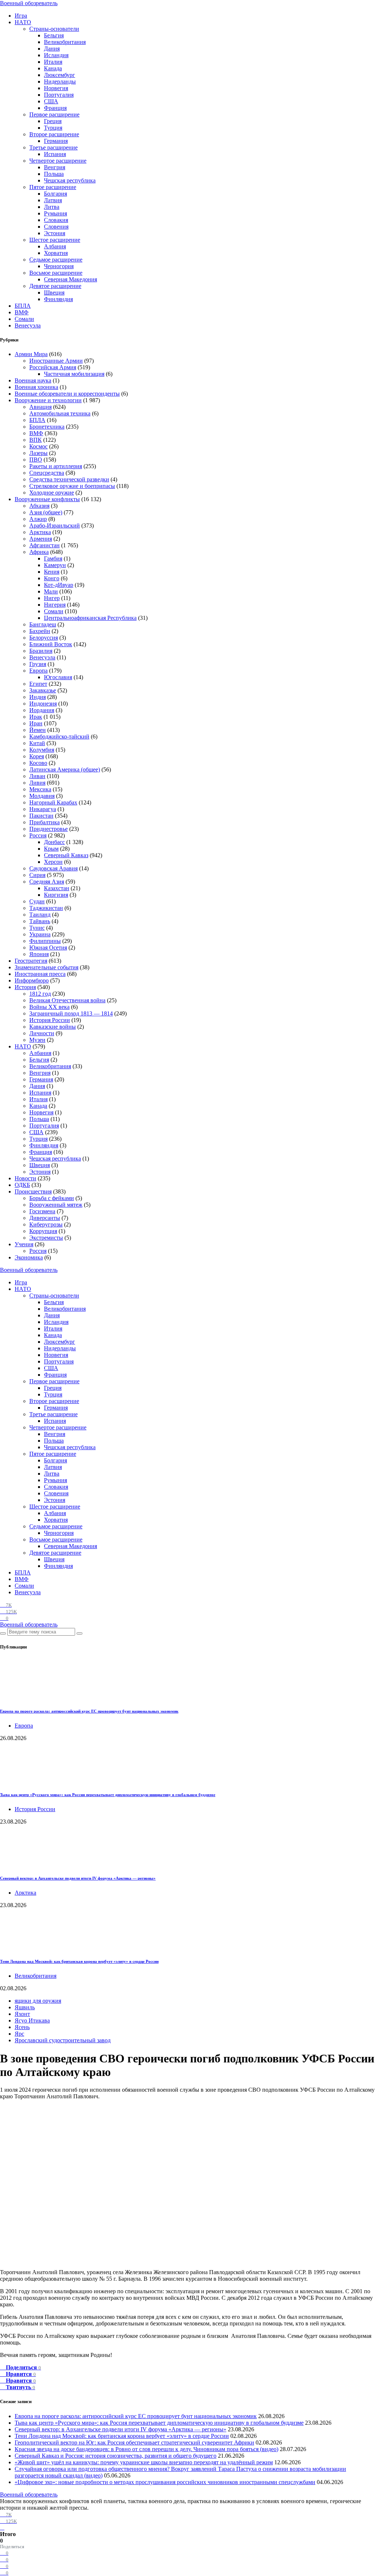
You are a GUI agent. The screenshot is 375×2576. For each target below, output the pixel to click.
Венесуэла (28, 325)
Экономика (29, 1257)
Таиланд (40, 915)
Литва (52, 207)
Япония (39, 954)
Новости (25, 1178)
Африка (39, 552)
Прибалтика (44, 822)
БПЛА (23, 306)
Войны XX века (49, 1007)
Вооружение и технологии (48, 400)
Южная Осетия (48, 948)
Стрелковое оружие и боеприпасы (72, 486)
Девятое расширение (55, 286)
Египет (38, 684)
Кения (52, 572)
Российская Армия (53, 367)
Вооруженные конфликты (47, 499)
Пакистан (41, 816)
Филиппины (45, 941)
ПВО (36, 460)
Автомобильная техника (60, 413)
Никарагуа (43, 809)
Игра (21, 16)
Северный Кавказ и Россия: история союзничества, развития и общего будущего (116, 2456)
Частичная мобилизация (74, 374)
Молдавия (42, 796)
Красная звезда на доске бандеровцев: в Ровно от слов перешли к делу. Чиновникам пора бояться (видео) (146, 2449)
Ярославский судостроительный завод (63, 2040)
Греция (53, 121)
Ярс (19, 2034)
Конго (52, 578)
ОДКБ (22, 1185)
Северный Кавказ (66, 855)
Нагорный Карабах (53, 802)
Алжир (38, 519)
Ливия (37, 783)
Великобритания (65, 42)
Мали (51, 591)
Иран (36, 723)
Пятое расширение (53, 187)
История (25, 987)
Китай (37, 743)
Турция (53, 128)
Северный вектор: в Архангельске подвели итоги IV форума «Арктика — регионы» (78, 1878)
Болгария (55, 194)
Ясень (22, 2027)
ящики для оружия (38, 2001)
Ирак (36, 717)
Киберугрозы (46, 1224)
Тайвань (40, 921)
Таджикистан (46, 908)
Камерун (55, 565)
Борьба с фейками (52, 1198)
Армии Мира (31, 354)
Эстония (55, 233)
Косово (38, 763)
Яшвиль (25, 2007)
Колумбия (42, 750)
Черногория (59, 266)
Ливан (37, 776)
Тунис (37, 928)
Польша (54, 174)
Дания (52, 49)
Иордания (42, 710)
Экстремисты (46, 1238)
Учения (24, 1244)
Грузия (38, 664)
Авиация (40, 407)
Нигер (52, 598)
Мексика (40, 789)
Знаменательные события (47, 967)
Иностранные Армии (56, 361)
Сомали (24, 319)
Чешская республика (70, 180)
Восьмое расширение (56, 273)
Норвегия (56, 88)
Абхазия (39, 506)
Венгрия (55, 167)
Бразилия (41, 651)
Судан (37, 901)
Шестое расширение (55, 240)
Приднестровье (49, 829)
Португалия (59, 95)
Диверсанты (45, 1218)
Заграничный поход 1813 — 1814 (71, 1013)
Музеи (37, 1040)
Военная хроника (36, 387)
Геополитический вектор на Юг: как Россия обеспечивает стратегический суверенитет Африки (134, 2442)
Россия (38, 835)
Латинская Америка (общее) (65, 769)
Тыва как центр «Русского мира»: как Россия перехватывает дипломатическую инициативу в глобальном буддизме (108, 1795)
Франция (55, 108)
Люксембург (60, 75)
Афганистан (44, 545)
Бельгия (54, 35)
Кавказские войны (53, 1027)
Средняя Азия (47, 882)
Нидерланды (60, 82)
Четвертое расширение (58, 161)
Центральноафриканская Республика (90, 618)
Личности (42, 1033)
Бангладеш (43, 624)
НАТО (23, 22)
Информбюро (32, 980)
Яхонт (22, 2014)
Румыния (55, 213)
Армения (41, 539)
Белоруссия (44, 638)
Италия (53, 62)
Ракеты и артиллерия (56, 466)
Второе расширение (54, 134)
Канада (53, 68)
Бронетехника (47, 427)
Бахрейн (40, 631)
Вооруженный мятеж (56, 1205)
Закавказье (43, 690)
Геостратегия (31, 961)
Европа (38, 671)
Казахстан (57, 888)
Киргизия (56, 895)
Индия (38, 697)
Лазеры (38, 453)
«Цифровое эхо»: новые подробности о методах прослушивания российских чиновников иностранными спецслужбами (165, 2482)
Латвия (53, 200)
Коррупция (43, 1231)
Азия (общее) (46, 512)
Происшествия (33, 1191)
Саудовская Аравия (53, 868)
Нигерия (55, 605)
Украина (40, 934)
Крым (51, 849)
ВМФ (22, 312)
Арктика (40, 532)
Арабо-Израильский (55, 525)
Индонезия (43, 704)
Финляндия (58, 299)
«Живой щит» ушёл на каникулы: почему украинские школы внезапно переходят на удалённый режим (144, 2462)
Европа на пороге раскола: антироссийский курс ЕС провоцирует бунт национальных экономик (89, 1711)
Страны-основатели (54, 29)
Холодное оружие (52, 493)
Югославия (58, 677)
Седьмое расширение (56, 260)
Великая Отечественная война (67, 1000)
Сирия (37, 875)
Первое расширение (54, 114)
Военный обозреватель (29, 3)
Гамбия (53, 558)
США (51, 101)
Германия (56, 141)
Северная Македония (70, 279)
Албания (55, 246)
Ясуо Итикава (32, 2020)
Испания (55, 154)
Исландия (56, 55)
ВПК (36, 440)
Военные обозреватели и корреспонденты (67, 394)
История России (50, 1020)
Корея (37, 756)
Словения (56, 227)
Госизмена (42, 1211)
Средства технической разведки (69, 479)
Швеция (54, 293)
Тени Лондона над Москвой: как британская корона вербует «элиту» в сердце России (79, 1961)
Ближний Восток (51, 644)
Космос (38, 446)
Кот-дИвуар (59, 585)
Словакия (56, 220)
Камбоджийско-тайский (59, 736)
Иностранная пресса (40, 974)
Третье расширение (53, 147)
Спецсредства (47, 473)
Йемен (38, 730)
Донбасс (54, 842)
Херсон (53, 862)
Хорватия (56, 253)
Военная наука (33, 380)
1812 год (40, 994)
